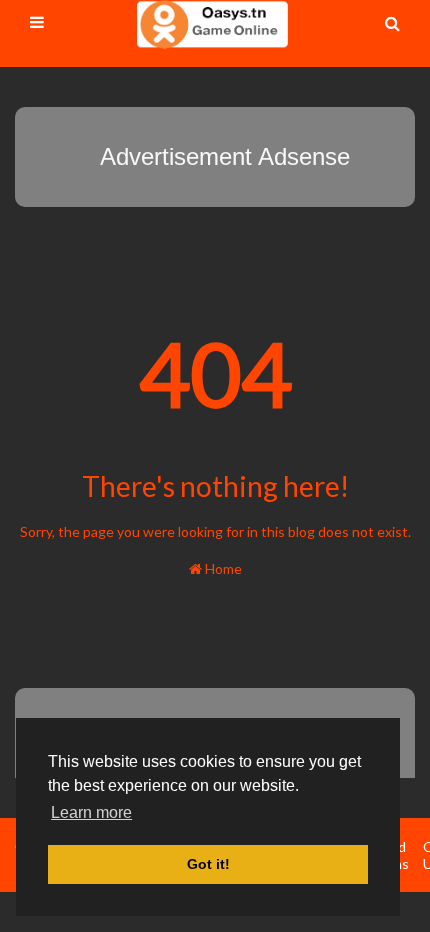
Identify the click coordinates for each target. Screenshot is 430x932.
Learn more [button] (91, 812)
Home (222, 568)
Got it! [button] (208, 864)
